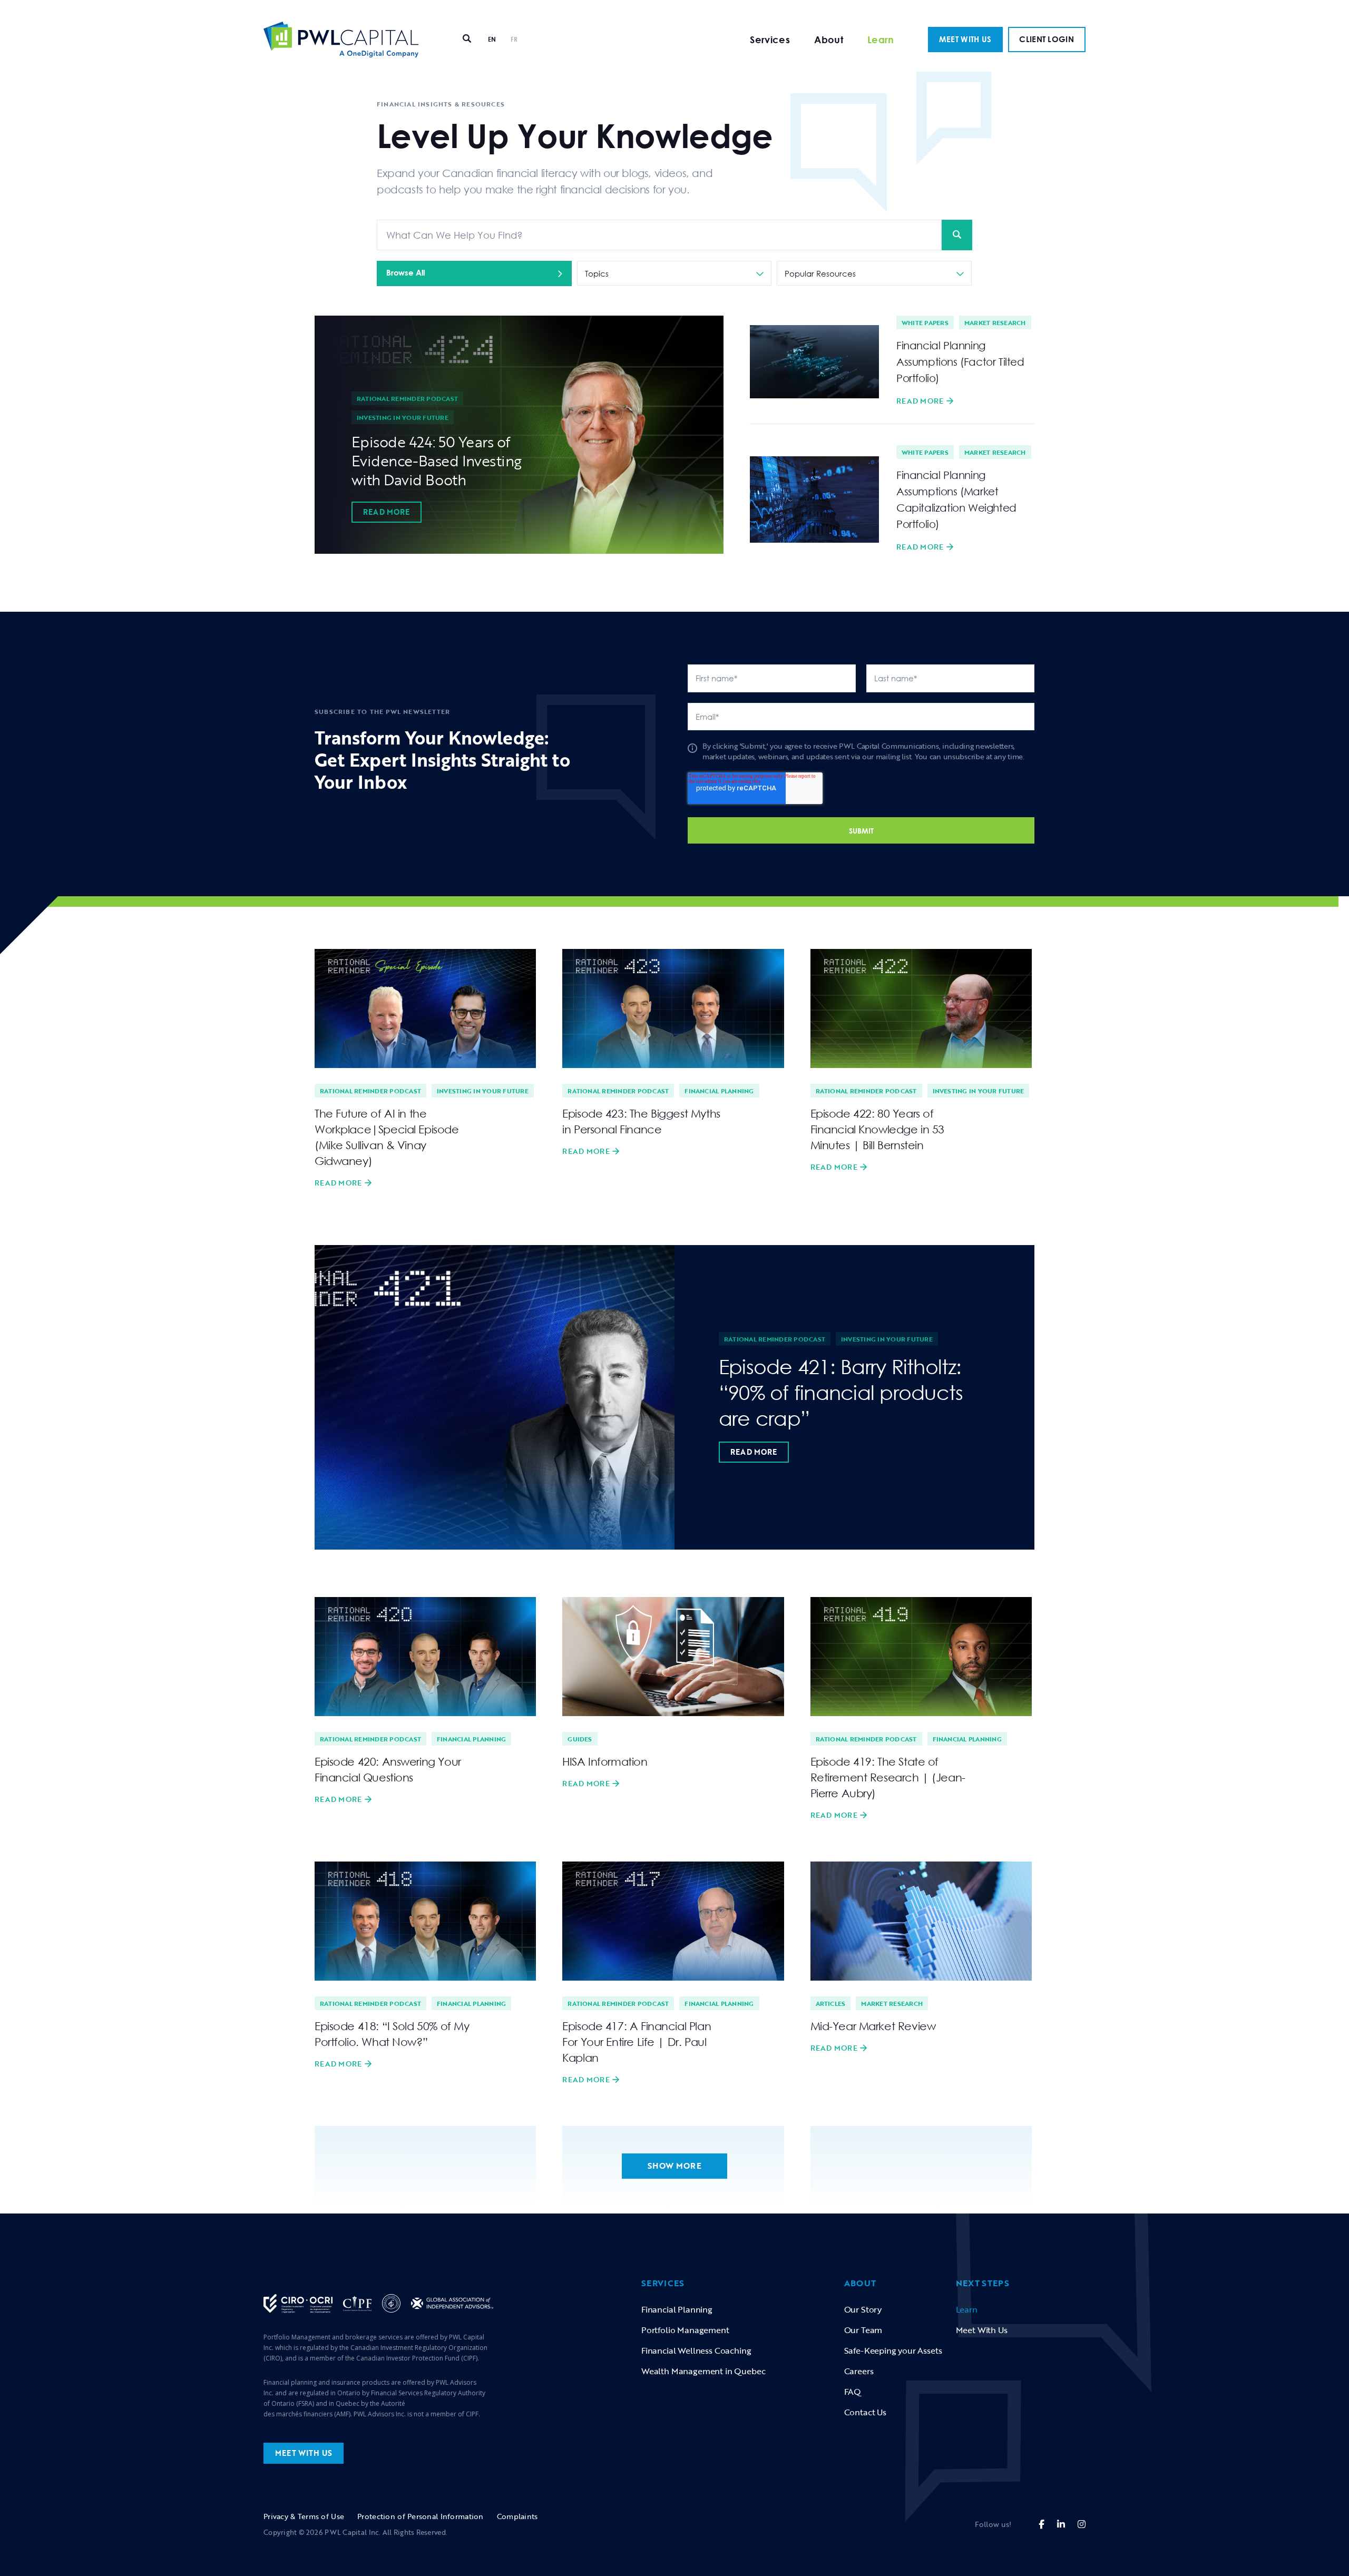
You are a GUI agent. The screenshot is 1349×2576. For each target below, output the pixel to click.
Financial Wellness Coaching (696, 2350)
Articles (831, 2003)
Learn (881, 40)
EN (492, 39)
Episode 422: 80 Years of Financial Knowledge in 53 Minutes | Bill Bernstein (878, 1129)
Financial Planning (719, 1091)
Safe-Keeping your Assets (893, 2350)
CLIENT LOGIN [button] (1047, 39)
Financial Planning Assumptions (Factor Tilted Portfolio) (960, 361)
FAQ (853, 2392)
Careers (859, 2371)
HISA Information (605, 1761)
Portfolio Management (685, 2330)
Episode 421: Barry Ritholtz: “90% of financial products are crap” (841, 1392)
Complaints (517, 2516)
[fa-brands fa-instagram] (1082, 2524)
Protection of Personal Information (421, 2516)
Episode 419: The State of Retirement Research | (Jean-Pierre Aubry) (888, 1777)
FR (514, 39)
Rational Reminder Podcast (407, 398)
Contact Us (865, 2412)
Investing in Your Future (403, 417)
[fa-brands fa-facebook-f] (1042, 2524)
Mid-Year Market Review (873, 2026)
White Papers (925, 322)
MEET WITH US (965, 39)
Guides (580, 1739)
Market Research (995, 322)
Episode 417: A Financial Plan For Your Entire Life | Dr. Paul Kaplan (637, 2042)
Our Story (863, 2309)
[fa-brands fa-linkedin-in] (1061, 2524)
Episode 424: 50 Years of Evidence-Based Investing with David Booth (437, 461)
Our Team (863, 2330)
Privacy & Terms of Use (304, 2516)
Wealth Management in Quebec (703, 2371)
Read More (387, 512)
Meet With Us (982, 2330)
